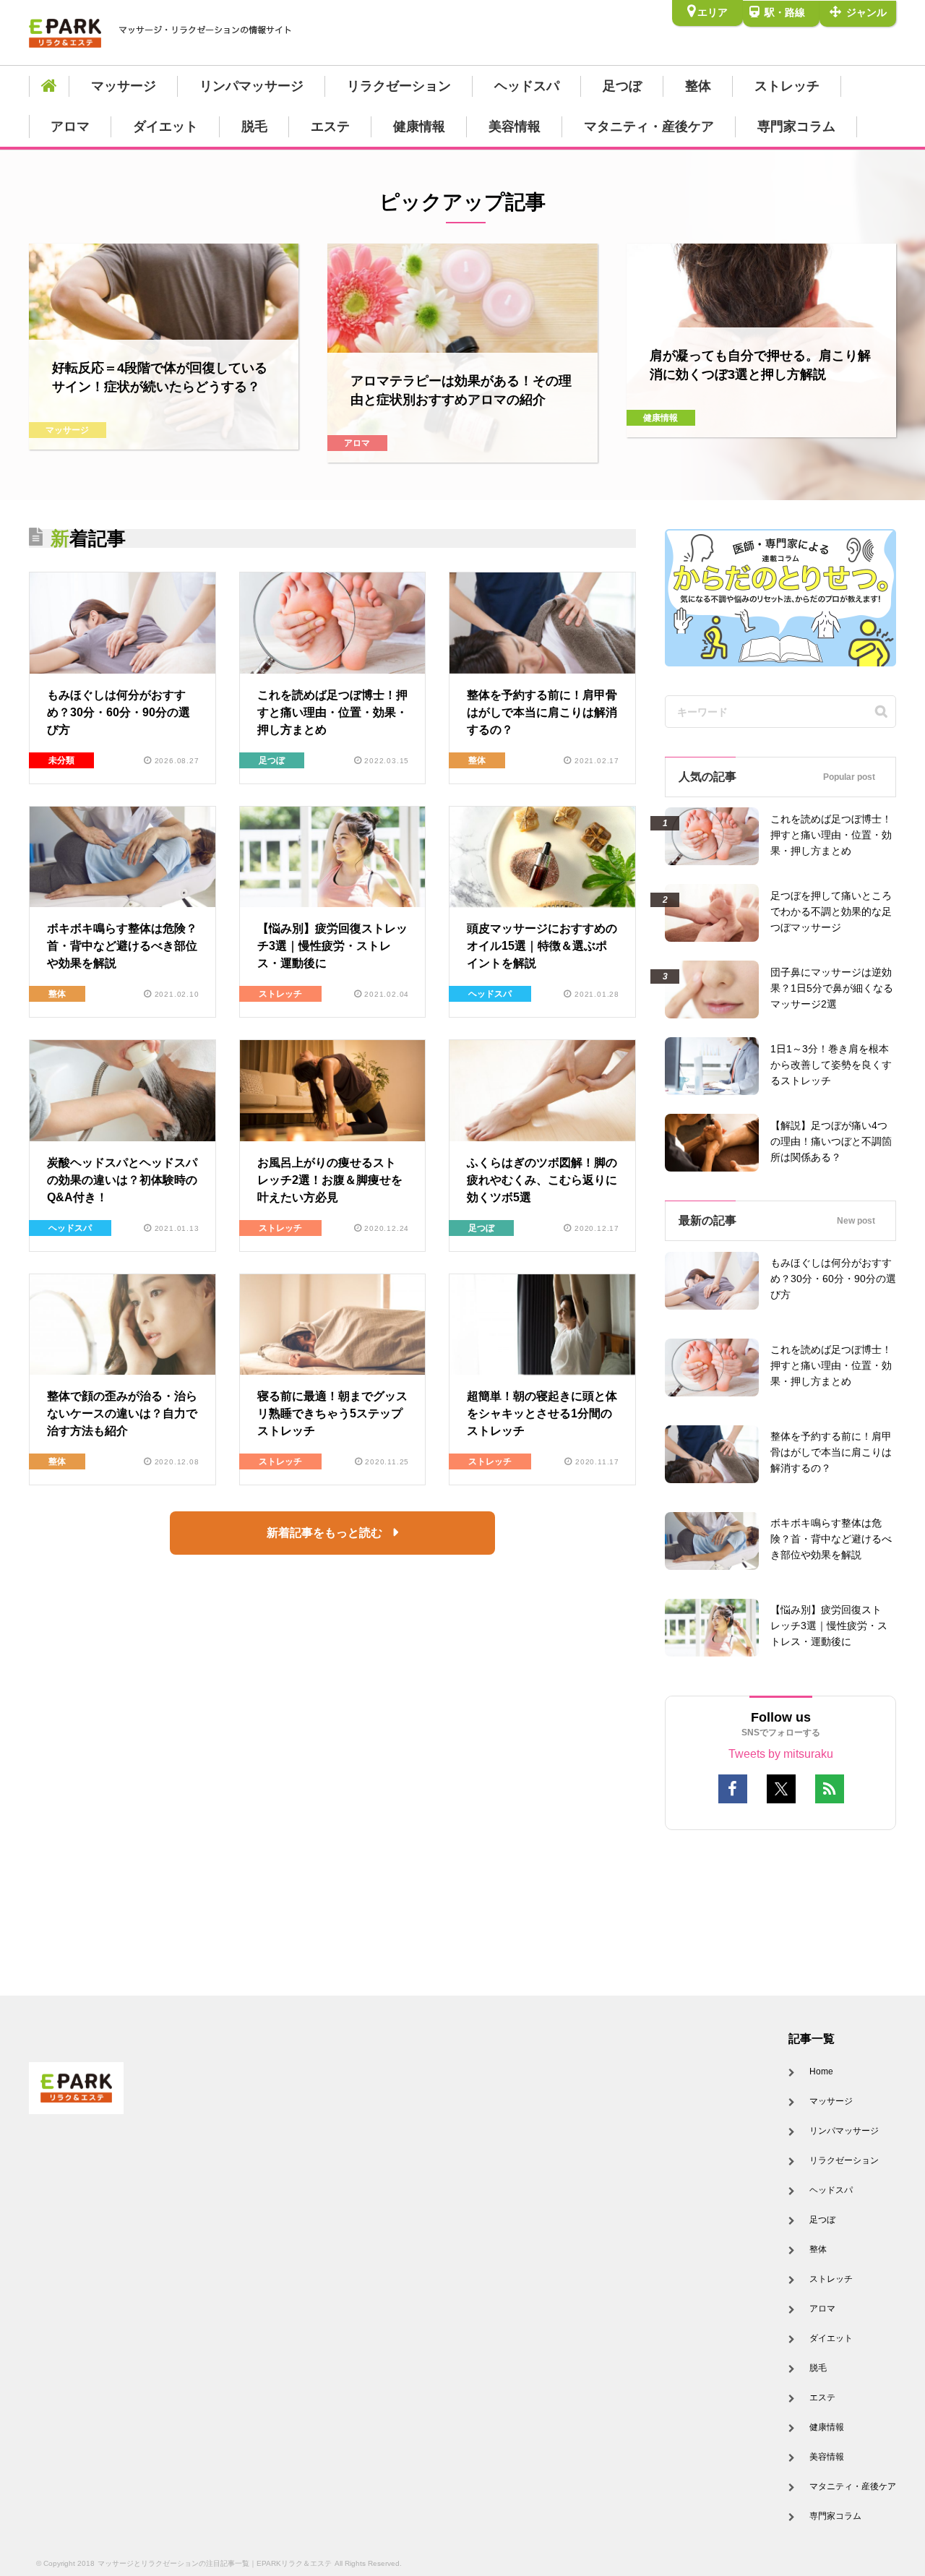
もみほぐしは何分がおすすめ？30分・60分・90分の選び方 (119, 712)
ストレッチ (787, 86)
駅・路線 (783, 12)
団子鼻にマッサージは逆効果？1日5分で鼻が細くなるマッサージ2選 (832, 988)
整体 (698, 86)
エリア (713, 12)
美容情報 (515, 126)
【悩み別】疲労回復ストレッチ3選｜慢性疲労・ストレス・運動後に (332, 946)
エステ (330, 126)
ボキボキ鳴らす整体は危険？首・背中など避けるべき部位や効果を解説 (122, 946)
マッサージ (124, 86)
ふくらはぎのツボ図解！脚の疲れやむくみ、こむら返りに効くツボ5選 (542, 1180)
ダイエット (165, 126)
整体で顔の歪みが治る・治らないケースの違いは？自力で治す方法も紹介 (122, 1413)
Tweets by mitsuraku (781, 1754)
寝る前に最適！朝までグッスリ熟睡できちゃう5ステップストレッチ (332, 1413)
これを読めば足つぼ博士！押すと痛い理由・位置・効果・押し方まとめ (332, 712)
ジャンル (865, 12)
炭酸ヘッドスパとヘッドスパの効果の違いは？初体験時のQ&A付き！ (122, 1180)
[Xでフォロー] (781, 1789)
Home (821, 2071)
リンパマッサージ (251, 86)
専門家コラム (796, 126)
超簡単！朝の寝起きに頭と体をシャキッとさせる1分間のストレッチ (542, 1413)
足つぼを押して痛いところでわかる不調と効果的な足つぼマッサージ (831, 911)
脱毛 (254, 126)
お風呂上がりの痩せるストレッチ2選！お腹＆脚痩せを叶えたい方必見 (330, 1180)
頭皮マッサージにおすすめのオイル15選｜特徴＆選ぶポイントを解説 (542, 946)
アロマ (70, 126)
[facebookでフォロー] (733, 1789)
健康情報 (419, 126)
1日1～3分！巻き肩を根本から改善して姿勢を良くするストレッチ (831, 1065)
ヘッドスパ (527, 86)
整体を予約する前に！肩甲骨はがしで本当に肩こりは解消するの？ (542, 712)
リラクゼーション (399, 86)
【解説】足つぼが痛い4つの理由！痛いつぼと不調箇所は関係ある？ (831, 1141)
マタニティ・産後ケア (649, 126)
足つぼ (622, 86)
